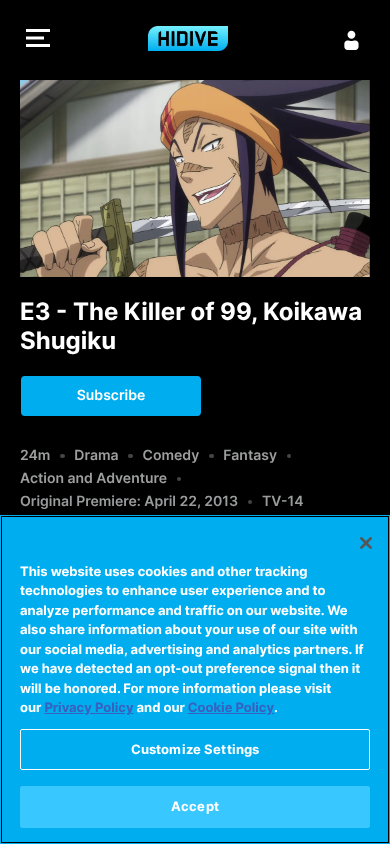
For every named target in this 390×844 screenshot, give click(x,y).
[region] (195, 679)
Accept (195, 806)
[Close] (366, 543)
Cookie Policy (231, 708)
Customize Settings (195, 749)
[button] (38, 40)
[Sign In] (352, 40)
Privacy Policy (88, 708)
